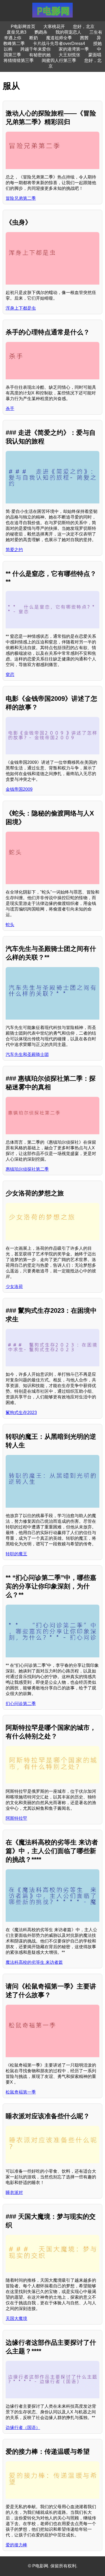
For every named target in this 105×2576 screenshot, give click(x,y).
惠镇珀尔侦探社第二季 (27, 1169)
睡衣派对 (14, 2192)
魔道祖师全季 (59, 38)
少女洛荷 (14, 1287)
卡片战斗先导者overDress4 (59, 43)
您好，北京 (84, 27)
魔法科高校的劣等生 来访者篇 (34, 1962)
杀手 (10, 409)
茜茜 (84, 38)
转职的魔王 (16, 1554)
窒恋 (10, 675)
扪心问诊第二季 (21, 1704)
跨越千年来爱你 (36, 49)
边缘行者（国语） (23, 2428)
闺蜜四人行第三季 (59, 60)
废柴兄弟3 (17, 32)
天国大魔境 (16, 2318)
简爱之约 (14, 550)
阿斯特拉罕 (16, 1818)
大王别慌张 (69, 55)
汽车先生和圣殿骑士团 (27, 1054)
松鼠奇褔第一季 (21, 2092)
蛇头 (10, 925)
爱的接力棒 (16, 2545)
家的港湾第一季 (74, 49)
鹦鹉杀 (41, 32)
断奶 (34, 38)
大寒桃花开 (54, 27)
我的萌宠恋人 (68, 32)
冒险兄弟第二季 (21, 198)
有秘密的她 (40, 55)
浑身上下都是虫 (21, 308)
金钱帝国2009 (19, 789)
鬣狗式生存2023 (21, 1413)
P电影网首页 (23, 27)
